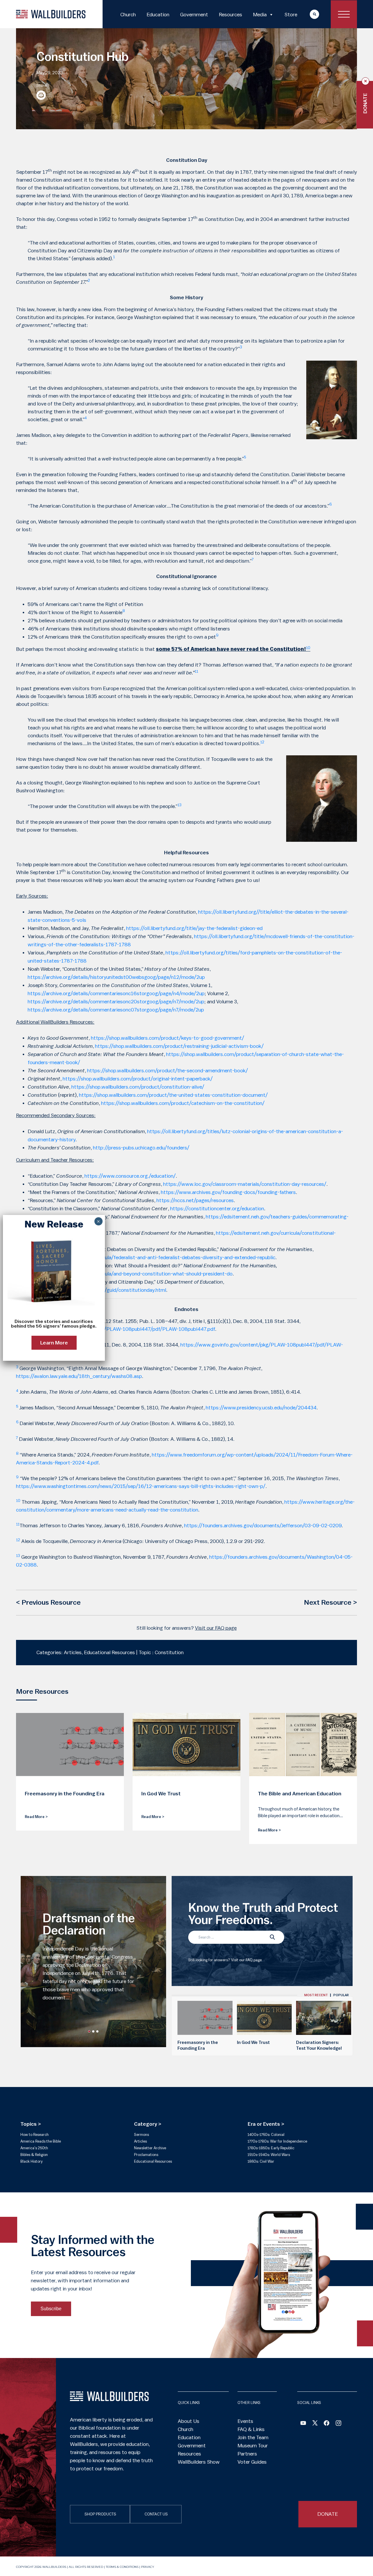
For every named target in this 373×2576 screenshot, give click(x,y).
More (309, 14)
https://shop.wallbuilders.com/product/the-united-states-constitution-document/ (173, 1095)
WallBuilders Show (199, 2462)
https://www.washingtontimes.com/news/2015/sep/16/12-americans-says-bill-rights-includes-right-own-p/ (141, 1486)
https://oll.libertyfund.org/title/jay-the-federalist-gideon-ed (194, 928)
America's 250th (34, 2148)
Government (194, 15)
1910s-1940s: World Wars (269, 2155)
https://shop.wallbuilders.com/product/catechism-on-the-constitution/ (183, 1103)
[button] (89, 2031)
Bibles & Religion (34, 2155)
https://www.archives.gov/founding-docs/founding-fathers (228, 1192)
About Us (189, 2421)
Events (245, 2421)
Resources (231, 15)
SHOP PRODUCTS (100, 2514)
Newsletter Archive (150, 2148)
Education (158, 15)
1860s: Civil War (261, 2161)
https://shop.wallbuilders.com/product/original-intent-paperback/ (138, 1079)
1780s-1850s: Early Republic (271, 2148)
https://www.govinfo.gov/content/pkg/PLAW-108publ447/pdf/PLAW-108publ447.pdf (116, 1329)
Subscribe (51, 2309)
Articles (140, 2141)
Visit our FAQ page (216, 1628)
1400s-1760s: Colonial (266, 2135)
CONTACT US (156, 2514)
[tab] (316, 1995)
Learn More (54, 1343)
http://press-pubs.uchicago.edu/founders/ (141, 1148)
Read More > (36, 1817)
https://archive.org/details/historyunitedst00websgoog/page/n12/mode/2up (116, 977)
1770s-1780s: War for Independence (277, 2141)
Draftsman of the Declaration (89, 1925)
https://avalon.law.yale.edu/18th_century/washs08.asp (79, 1376)
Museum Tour (253, 2446)
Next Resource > (330, 1603)
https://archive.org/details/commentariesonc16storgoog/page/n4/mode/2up (116, 993)
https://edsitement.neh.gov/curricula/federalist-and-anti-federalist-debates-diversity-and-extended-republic (152, 1257)
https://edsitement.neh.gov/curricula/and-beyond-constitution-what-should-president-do (130, 1274)
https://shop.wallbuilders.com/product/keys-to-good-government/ (168, 1038)
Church (128, 15)
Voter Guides (252, 2462)
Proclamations (146, 2155)
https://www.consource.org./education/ (130, 1176)
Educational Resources (153, 2161)
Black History (31, 2161)
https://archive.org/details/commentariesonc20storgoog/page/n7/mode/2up (116, 1002)
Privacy (148, 2567)
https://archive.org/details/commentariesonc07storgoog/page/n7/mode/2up (116, 1010)
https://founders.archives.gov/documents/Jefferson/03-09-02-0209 (263, 1526)
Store (291, 15)
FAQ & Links (251, 2429)
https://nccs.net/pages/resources (195, 1200)
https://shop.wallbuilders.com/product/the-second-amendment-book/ (168, 1071)
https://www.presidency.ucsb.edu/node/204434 (261, 1408)
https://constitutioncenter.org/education (217, 1209)
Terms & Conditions (122, 2567)
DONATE (328, 2514)
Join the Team (253, 2437)
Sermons (141, 2135)
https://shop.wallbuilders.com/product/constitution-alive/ (138, 1087)
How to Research (35, 2135)
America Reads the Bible (41, 2141)
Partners (247, 2454)
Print (41, 95)
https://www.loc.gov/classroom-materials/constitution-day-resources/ (245, 1184)
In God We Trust (253, 2043)
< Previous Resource (48, 1603)
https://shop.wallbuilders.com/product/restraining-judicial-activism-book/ (179, 1046)
